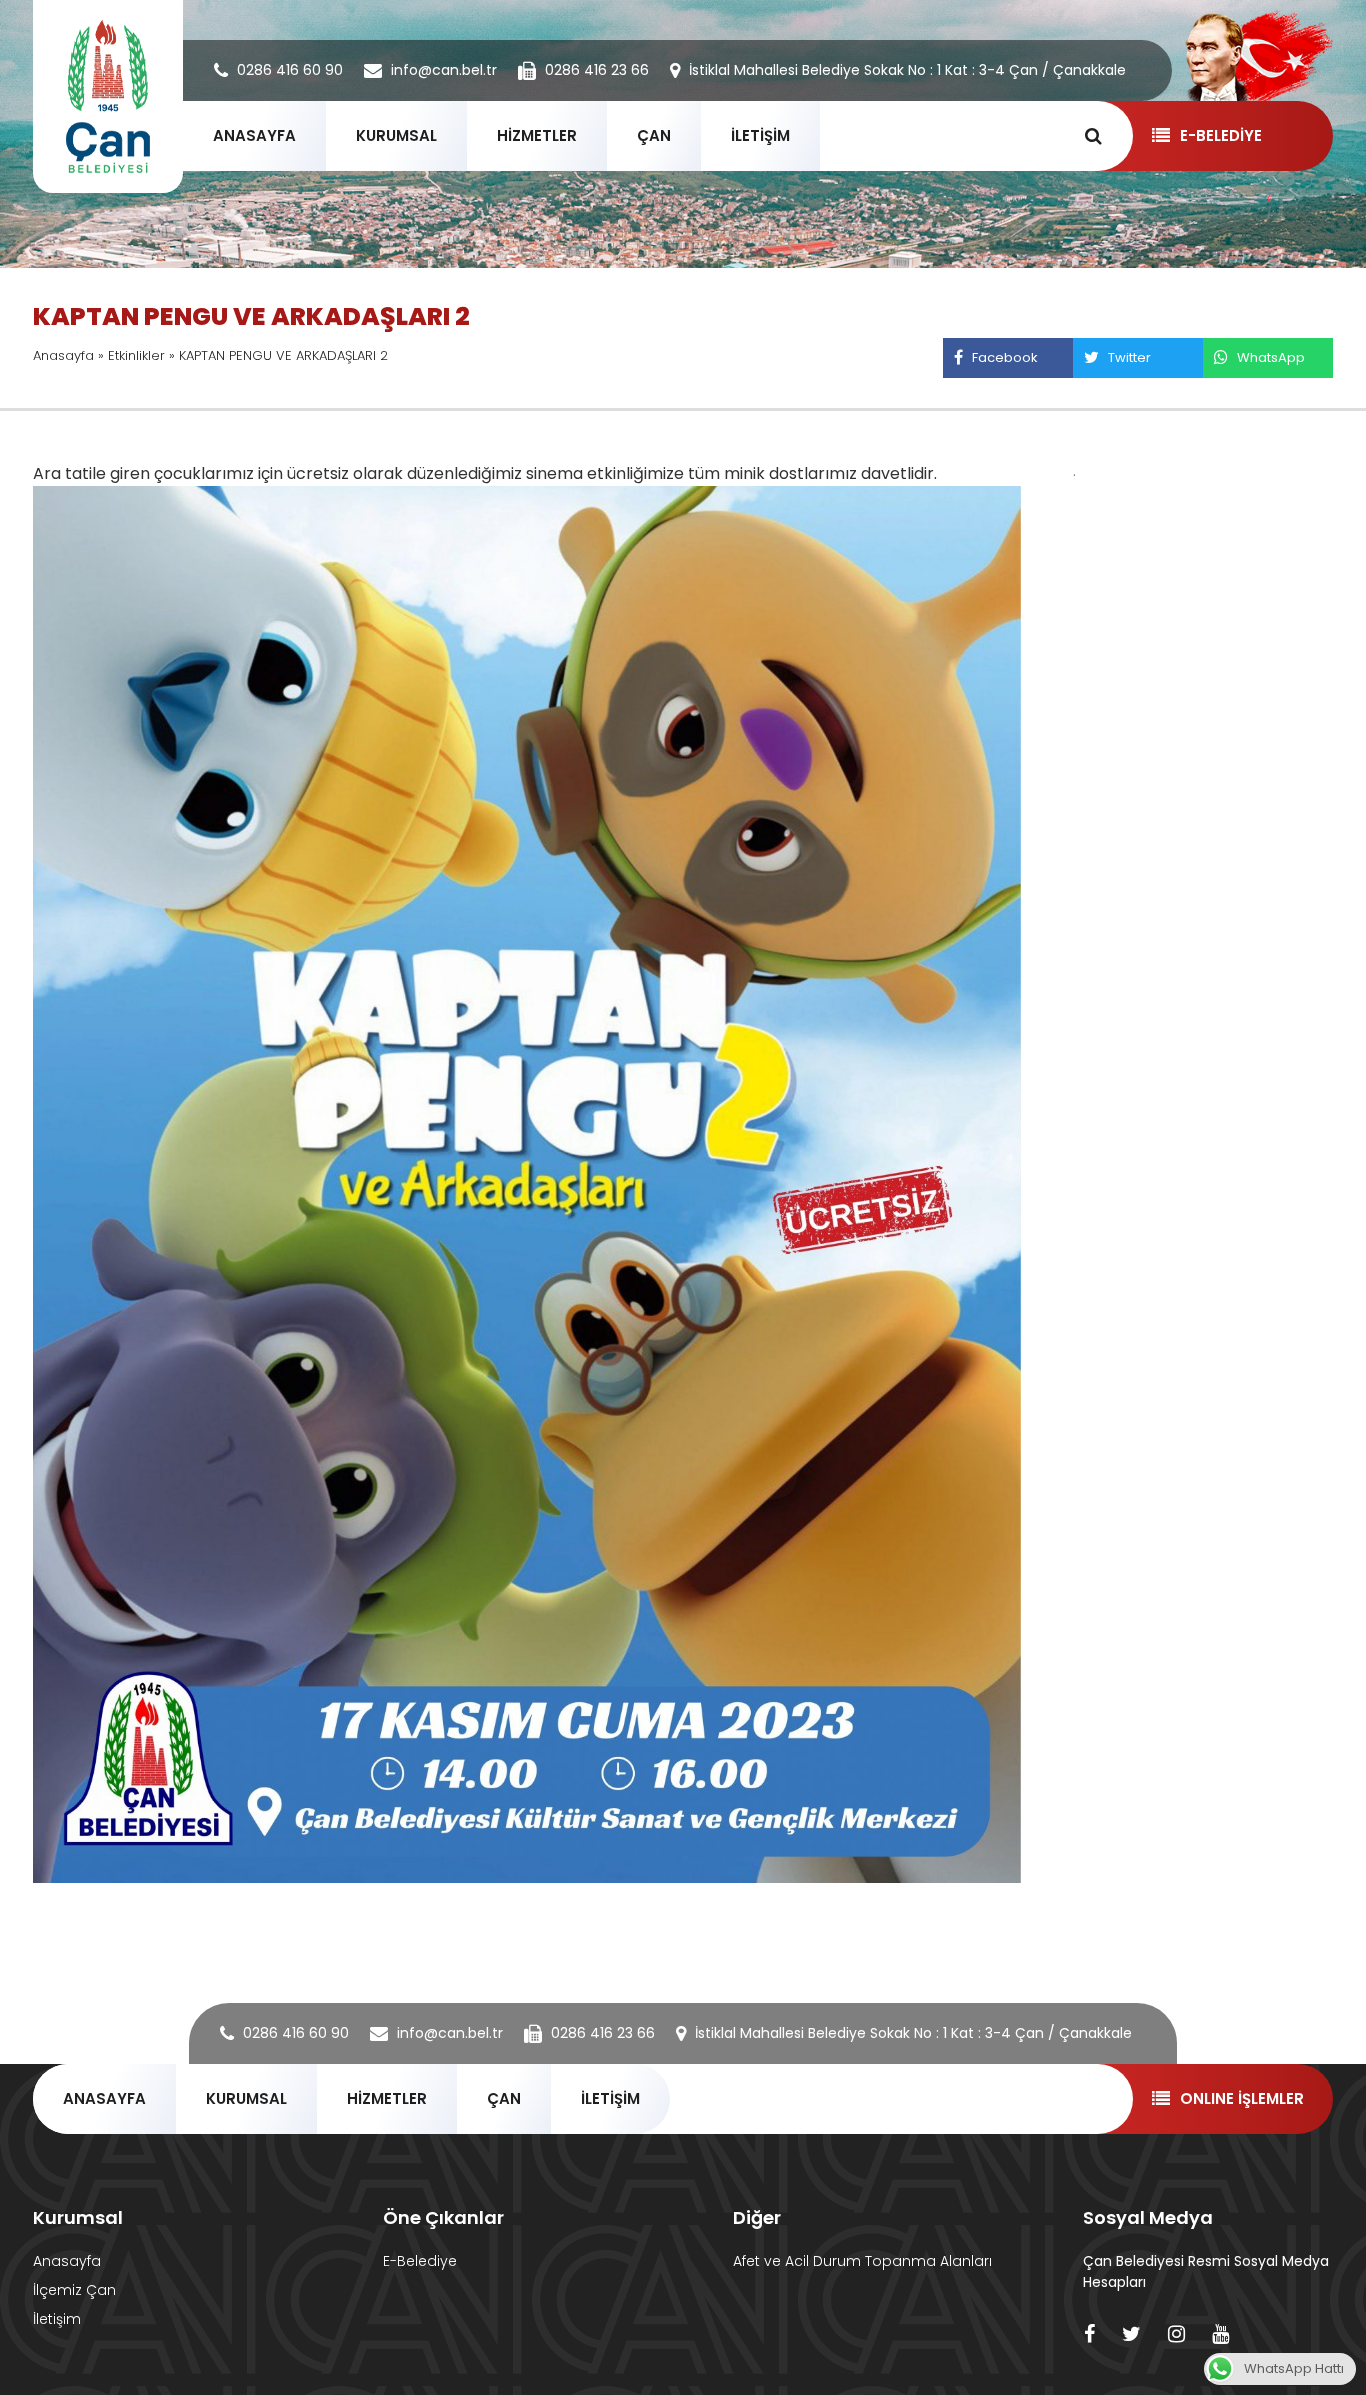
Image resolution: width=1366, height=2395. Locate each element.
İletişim (57, 2319)
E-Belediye (420, 2261)
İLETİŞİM (760, 135)
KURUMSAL (396, 135)
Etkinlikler (136, 355)
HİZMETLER (537, 135)
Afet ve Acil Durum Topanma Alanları (862, 2261)
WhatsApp (1271, 357)
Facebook (1005, 357)
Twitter (1129, 357)
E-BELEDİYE (1221, 135)
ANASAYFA (254, 135)
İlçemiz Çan (74, 2290)
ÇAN (654, 135)
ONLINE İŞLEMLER (1242, 2098)
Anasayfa (63, 355)
